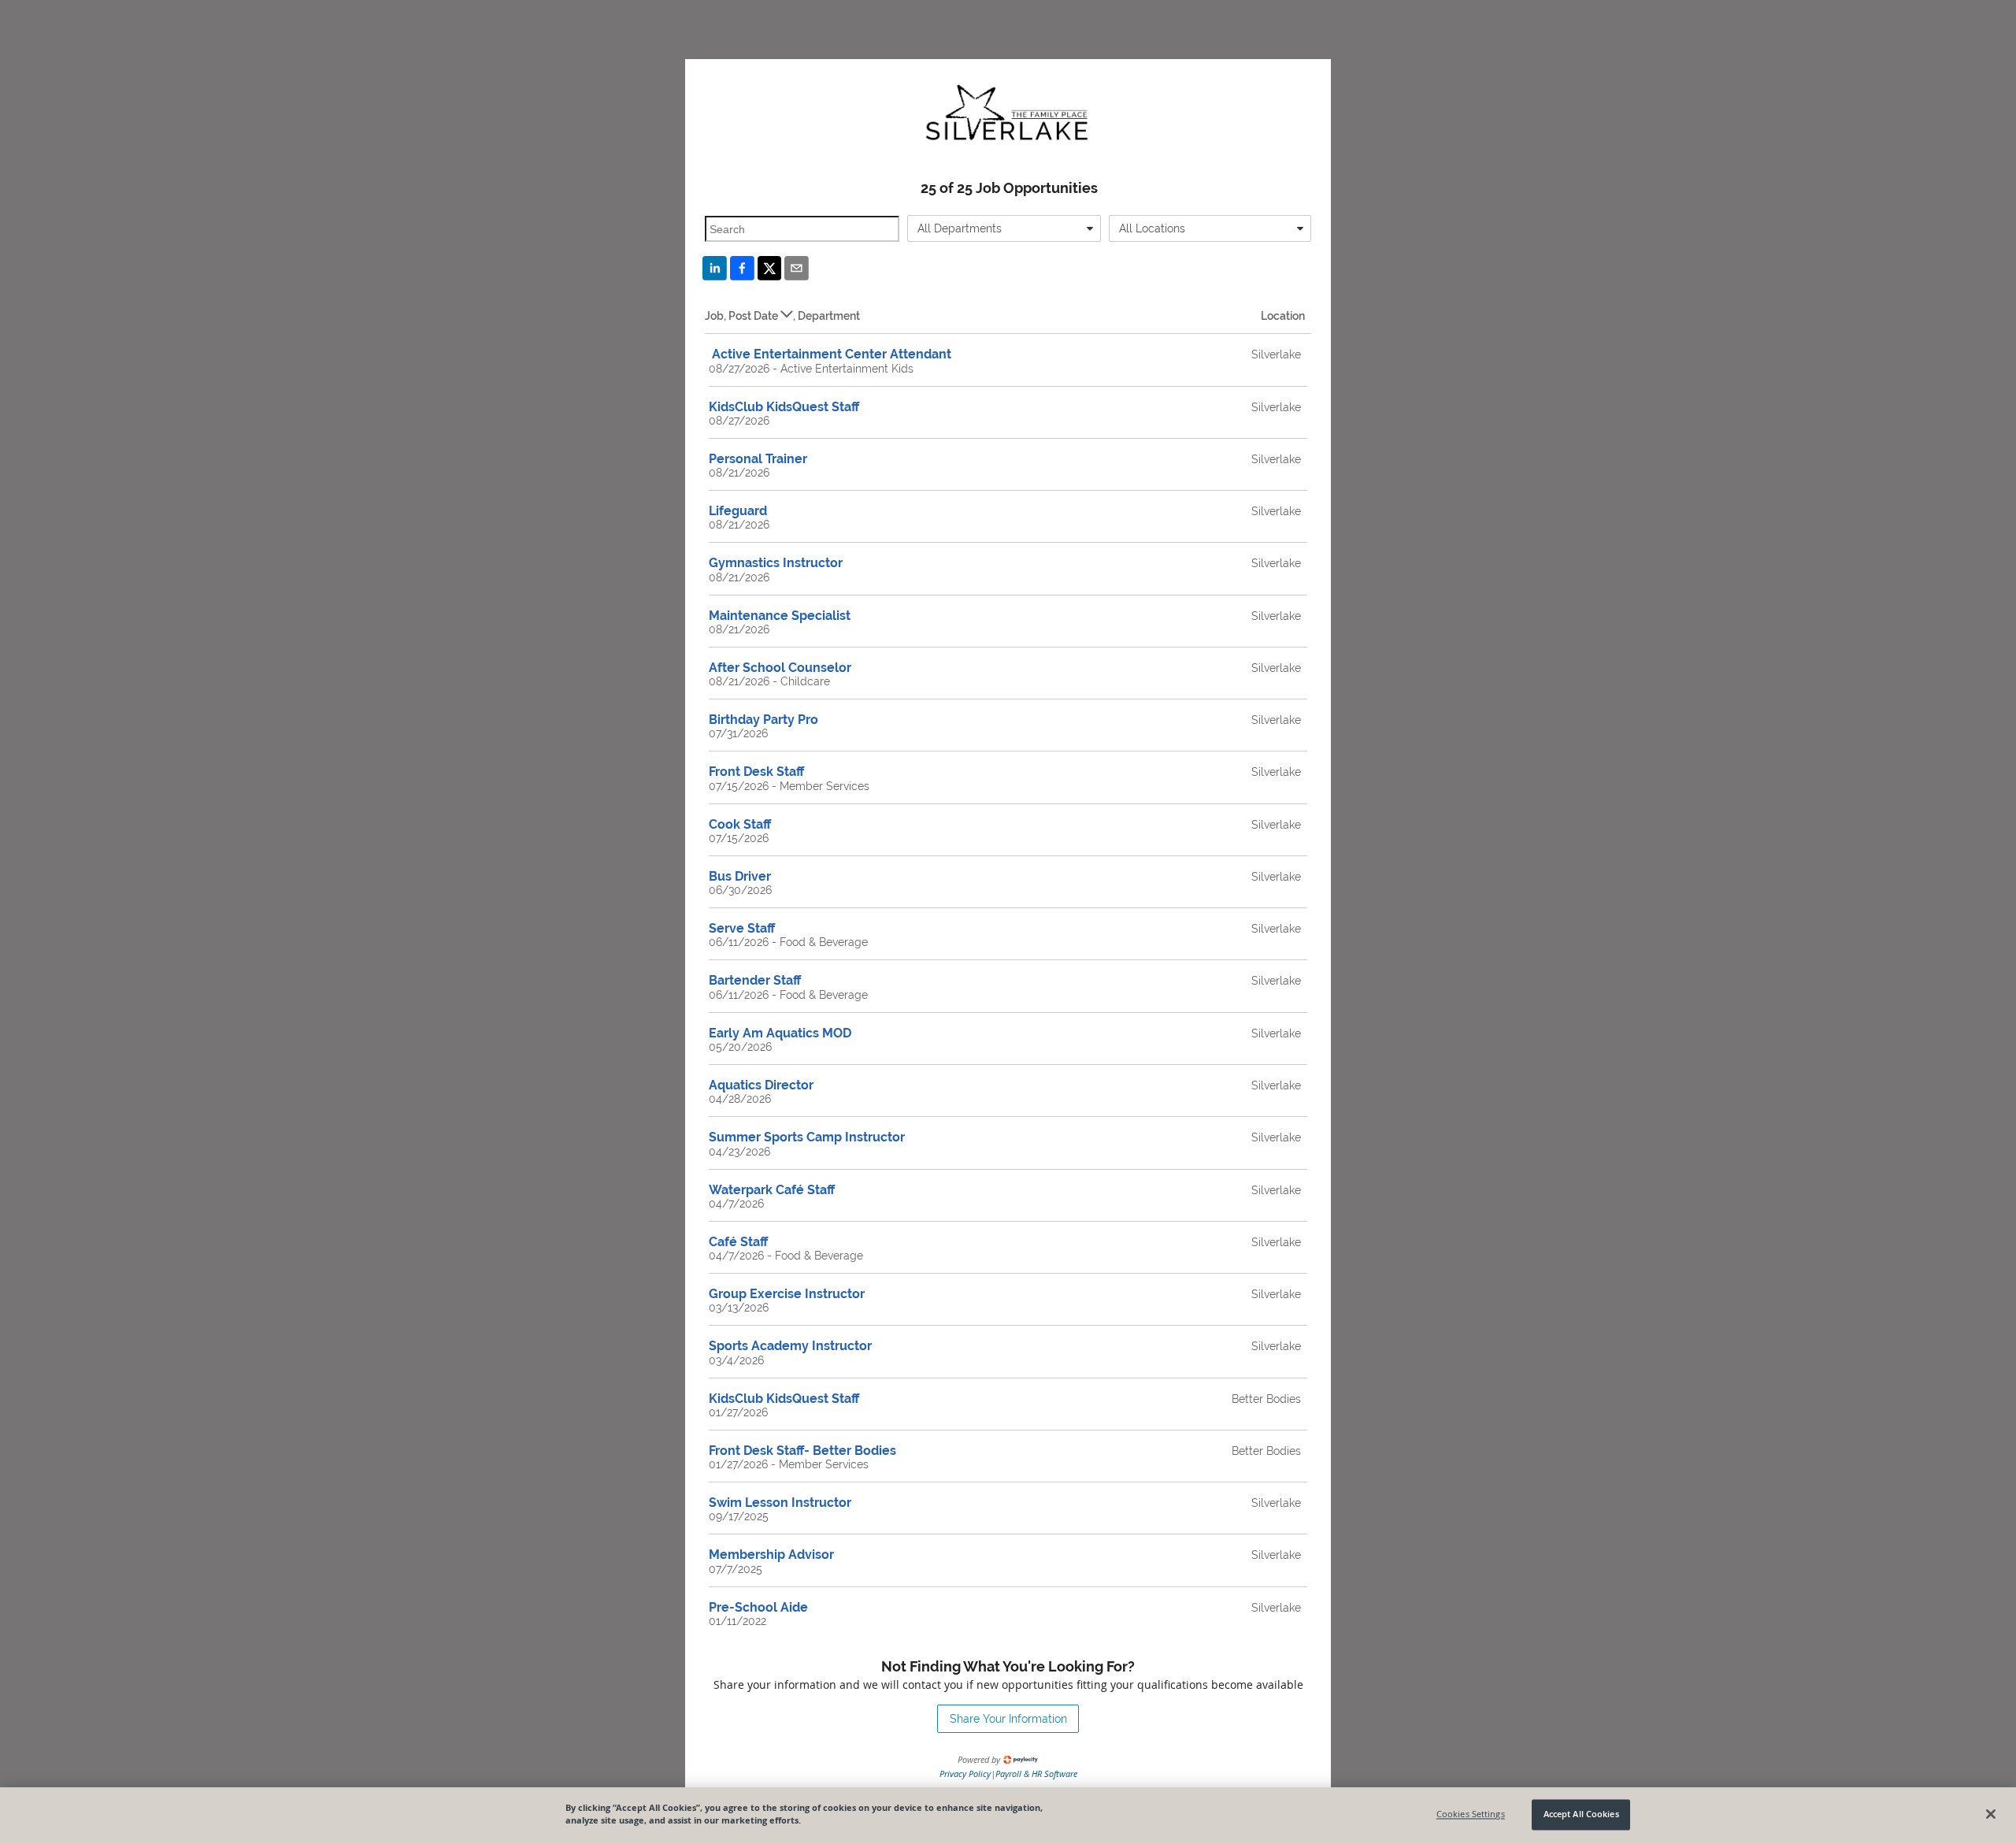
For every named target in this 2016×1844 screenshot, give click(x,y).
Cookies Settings (1471, 1814)
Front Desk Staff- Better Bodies (802, 1451)
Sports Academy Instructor (790, 1346)
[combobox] (1004, 228)
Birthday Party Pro (763, 720)
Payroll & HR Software (1036, 1774)
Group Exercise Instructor (787, 1294)
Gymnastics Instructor (776, 563)
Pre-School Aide (758, 1607)
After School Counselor (780, 668)
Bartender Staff (755, 980)
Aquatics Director (761, 1085)
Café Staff (738, 1242)
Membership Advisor (771, 1555)
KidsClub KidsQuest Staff (784, 407)
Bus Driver (740, 876)
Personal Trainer (758, 459)
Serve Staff (742, 928)
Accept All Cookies (1581, 1814)
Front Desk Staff (756, 772)
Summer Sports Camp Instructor (807, 1137)
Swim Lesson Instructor (780, 1503)
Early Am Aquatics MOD (780, 1033)
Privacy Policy (965, 1774)
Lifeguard (738, 511)
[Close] (1991, 1814)
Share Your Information (1008, 1719)
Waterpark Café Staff (772, 1190)
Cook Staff (740, 824)
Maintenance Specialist (780, 616)
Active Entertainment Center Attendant (830, 354)
